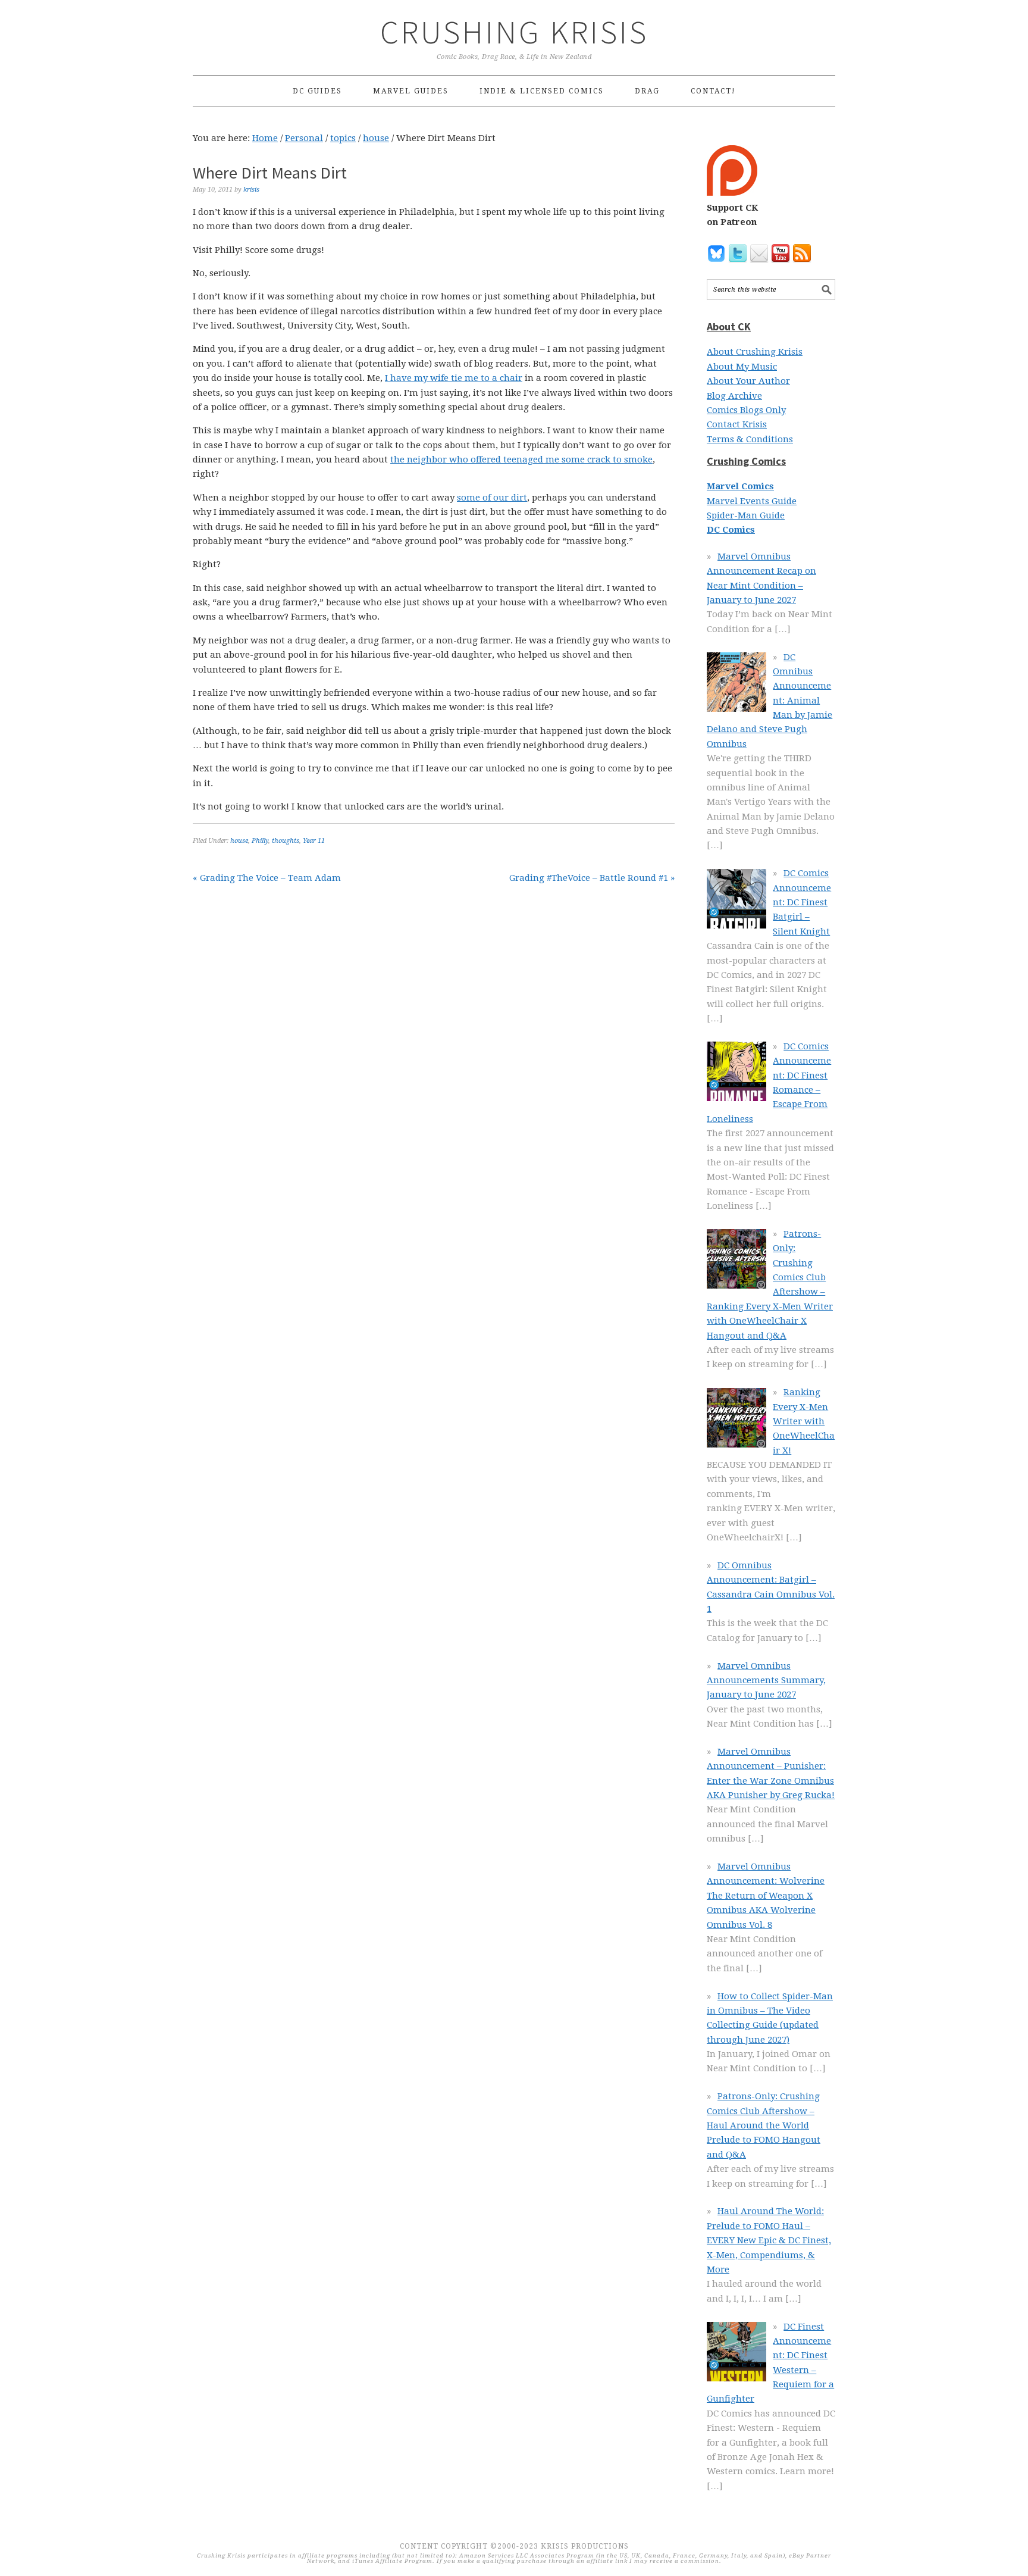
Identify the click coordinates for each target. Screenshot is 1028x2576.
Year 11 (314, 841)
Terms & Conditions (750, 439)
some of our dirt (492, 498)
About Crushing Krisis (755, 352)
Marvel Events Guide (752, 501)
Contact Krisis (737, 424)
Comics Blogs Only (746, 410)
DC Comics (731, 530)
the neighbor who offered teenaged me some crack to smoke (521, 459)
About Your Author (748, 381)
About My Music (742, 367)
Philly (260, 841)
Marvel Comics (740, 486)
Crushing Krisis (514, 32)
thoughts (286, 841)
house (239, 841)
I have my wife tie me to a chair (454, 378)
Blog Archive (734, 396)
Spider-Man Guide (746, 515)
